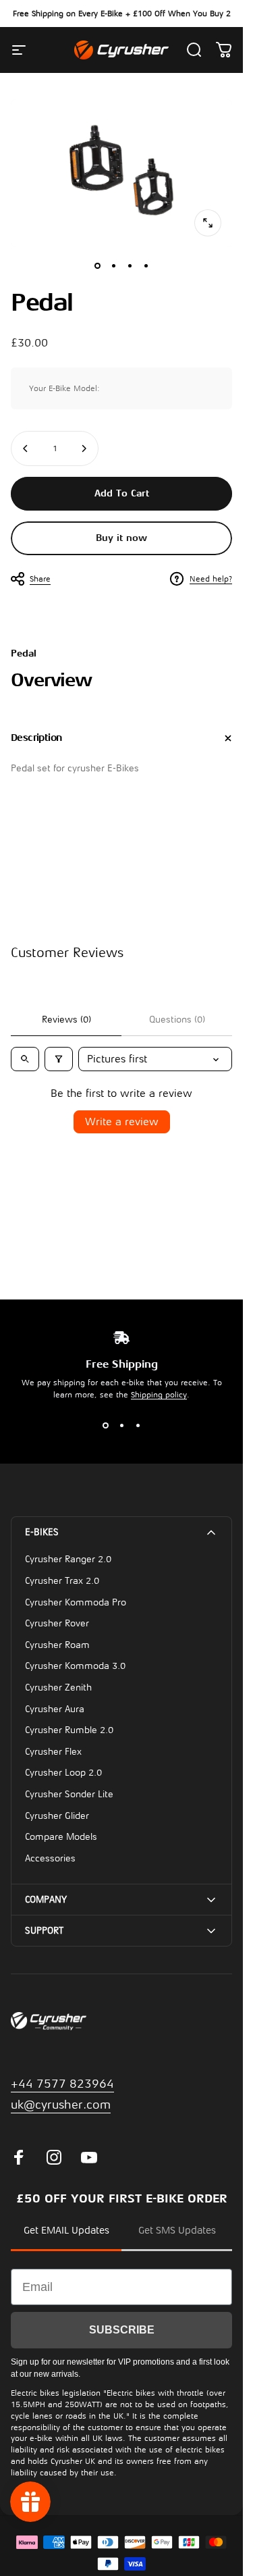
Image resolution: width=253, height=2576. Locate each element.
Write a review (122, 1122)
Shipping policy (159, 1395)
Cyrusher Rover (57, 1623)
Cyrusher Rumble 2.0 (69, 1730)
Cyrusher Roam (57, 1645)
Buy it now (121, 538)
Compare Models (61, 1837)
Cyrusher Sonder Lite (69, 1794)
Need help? (211, 579)
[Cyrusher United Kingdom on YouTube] (89, 2157)
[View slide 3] (138, 1425)
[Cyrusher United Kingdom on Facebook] (19, 2157)
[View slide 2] (121, 1425)
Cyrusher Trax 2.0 (62, 1581)
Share (40, 579)
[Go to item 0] (97, 266)
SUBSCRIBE (122, 2330)
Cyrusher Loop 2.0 (63, 1773)
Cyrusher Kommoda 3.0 (75, 1666)
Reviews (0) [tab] (66, 1020)
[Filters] (59, 1059)
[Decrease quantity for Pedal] (26, 448)
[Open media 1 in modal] (208, 223)
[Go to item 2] (113, 266)
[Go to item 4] (146, 266)
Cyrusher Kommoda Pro (76, 1602)
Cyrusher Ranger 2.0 (68, 1559)
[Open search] (25, 1059)
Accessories (50, 1858)
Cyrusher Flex (53, 1752)
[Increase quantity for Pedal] (84, 448)
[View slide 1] (105, 1425)
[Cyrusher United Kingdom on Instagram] (54, 2157)
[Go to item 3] (130, 266)
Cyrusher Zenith (58, 1688)
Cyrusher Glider (57, 1816)
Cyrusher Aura (55, 1709)
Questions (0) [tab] (177, 1020)
